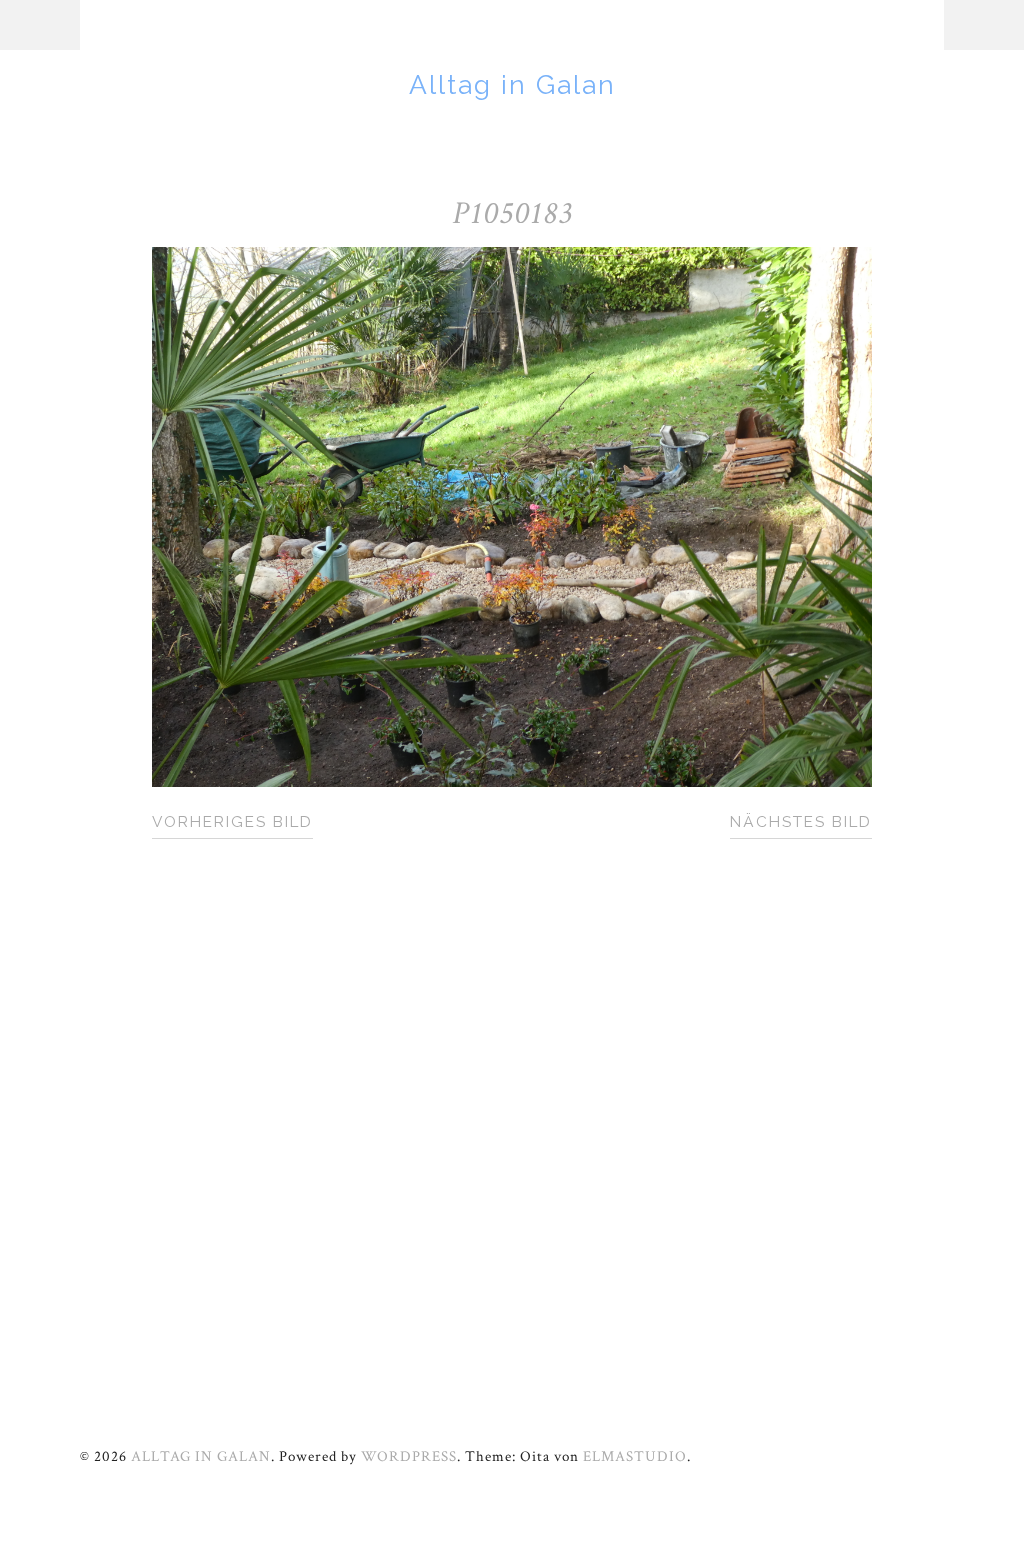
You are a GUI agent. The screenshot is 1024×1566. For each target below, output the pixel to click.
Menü (40, 25)
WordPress (409, 1456)
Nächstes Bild (801, 822)
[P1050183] (512, 781)
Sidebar (984, 25)
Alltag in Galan (512, 84)
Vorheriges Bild (232, 822)
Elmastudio (635, 1456)
